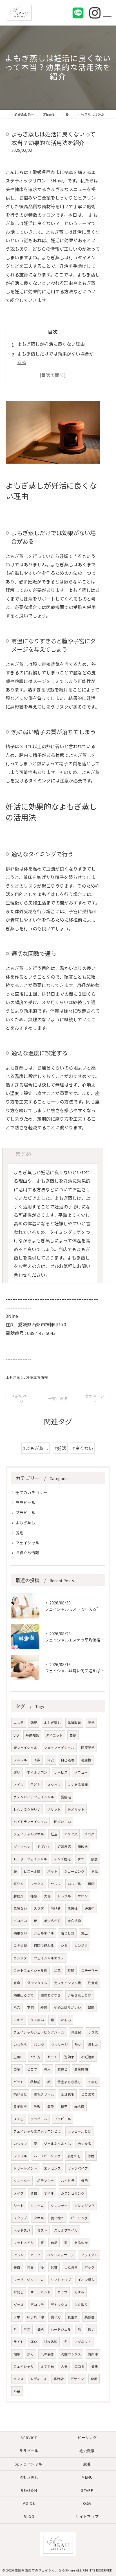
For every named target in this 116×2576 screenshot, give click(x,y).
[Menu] (107, 14)
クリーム (37, 2206)
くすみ (79, 2292)
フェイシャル (27, 1543)
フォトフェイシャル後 (30, 1970)
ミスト (42, 2230)
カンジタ (81, 1945)
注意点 (93, 1983)
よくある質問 (78, 1785)
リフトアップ (61, 2280)
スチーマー (90, 1970)
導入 (47, 2069)
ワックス (37, 1884)
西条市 (93, 2354)
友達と (63, 2069)
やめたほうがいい (68, 2007)
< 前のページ (21, 1399)
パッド (19, 2082)
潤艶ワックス (71, 2354)
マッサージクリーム (29, 2280)
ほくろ (19, 2119)
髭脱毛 (66, 1797)
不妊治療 (88, 2057)
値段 (95, 2366)
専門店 (59, 2379)
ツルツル (20, 1760)
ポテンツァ (46, 2181)
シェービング (74, 1871)
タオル (39, 2218)
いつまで (20, 2144)
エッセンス (52, 2168)
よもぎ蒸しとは (79, 1995)
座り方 (19, 1884)
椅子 (64, 2106)
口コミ (79, 2366)
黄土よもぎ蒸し (69, 2082)
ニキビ (19, 2020)
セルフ (56, 1884)
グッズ (19, 2305)
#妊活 (60, 1448)
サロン (83, 1896)
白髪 (73, 1735)
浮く (30, 2354)
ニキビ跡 (20, 1945)
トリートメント (25, 2168)
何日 (30, 2267)
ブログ (89, 1834)
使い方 (56, 2317)
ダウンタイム (37, 1983)
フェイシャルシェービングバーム (39, 2032)
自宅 (17, 2069)
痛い (34, 2342)
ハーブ (35, 2255)
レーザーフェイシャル (30, 1859)
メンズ (19, 2379)
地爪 (17, 2354)
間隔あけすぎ (51, 1995)
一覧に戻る (58, 1398)
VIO (16, 1735)
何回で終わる (44, 1945)
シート (19, 2206)
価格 (41, 2329)
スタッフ (54, 1785)
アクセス (71, 1834)
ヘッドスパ (22, 2230)
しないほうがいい (27, 1809)
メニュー (81, 1772)
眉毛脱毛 (20, 2106)
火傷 (47, 1896)
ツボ (17, 2317)
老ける (56, 1908)
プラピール (25, 1513)
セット (52, 2057)
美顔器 (90, 2317)
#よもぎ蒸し (35, 1448)
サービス (61, 1772)
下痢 (30, 2007)
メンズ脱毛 (62, 1859)
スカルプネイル (66, 2230)
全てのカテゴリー (31, 1492)
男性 (95, 1871)
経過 (44, 2007)
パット (52, 1871)
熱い (78, 2044)
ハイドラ (68, 2181)
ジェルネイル (44, 1933)
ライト (19, 2342)
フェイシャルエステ (49, 1958)
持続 (91, 2156)
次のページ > (95, 1399)
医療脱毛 (88, 1748)
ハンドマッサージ (61, 2255)
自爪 (54, 2243)
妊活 (54, 1834)
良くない (37, 2020)
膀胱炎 (19, 1896)
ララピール (25, 1503)
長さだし (74, 2156)
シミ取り (81, 2305)
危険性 (73, 1908)
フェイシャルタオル (29, 1834)
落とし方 (68, 1933)
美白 (17, 2267)
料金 (17, 2391)
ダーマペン (22, 1847)
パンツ (39, 2044)
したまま (71, 2267)
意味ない (20, 1908)
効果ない (20, 1933)
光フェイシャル (25, 1748)
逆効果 (69, 2057)
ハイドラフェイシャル (30, 1822)
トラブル (64, 1896)
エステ (19, 1723)
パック (90, 2267)
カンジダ (20, 1958)
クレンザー (59, 2206)
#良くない (83, 1448)
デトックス (59, 2305)
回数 (37, 1760)
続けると (20, 2094)
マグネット (83, 2342)
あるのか (81, 2243)
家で (81, 1859)
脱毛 (19, 1533)
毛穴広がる (52, 1921)
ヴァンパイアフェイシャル (34, 1797)
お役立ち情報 (37, 1377)
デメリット (76, 1809)
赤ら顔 (79, 2106)
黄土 (84, 1933)
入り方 (39, 1908)
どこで (32, 2069)
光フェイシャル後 (68, 1983)
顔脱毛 (83, 1847)
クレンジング (84, 2206)
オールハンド (41, 2292)
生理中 (19, 2057)
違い (17, 1772)
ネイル (19, 1785)
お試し (19, 2292)
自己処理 (68, 1760)
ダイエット (54, 1735)
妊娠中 (90, 1908)
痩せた (93, 2044)
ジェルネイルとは (57, 2144)
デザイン (77, 2379)
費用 (94, 2379)
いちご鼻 (74, 1884)
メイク (19, 2193)
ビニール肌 (32, 1871)
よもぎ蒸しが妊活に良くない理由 (51, 344)
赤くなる (84, 2144)
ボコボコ (20, 1921)
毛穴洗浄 (74, 1921)
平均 (27, 2329)
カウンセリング (73, 2193)
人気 (64, 2366)
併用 (84, 2181)
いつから (20, 2044)
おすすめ (47, 2366)
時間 (71, 1970)
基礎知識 (32, 1735)
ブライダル (89, 2255)
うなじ (93, 2082)
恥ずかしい (63, 1822)
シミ (64, 1945)
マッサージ (59, 2044)
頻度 (94, 1859)
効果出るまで (24, 1995)
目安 (51, 1760)
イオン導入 (86, 2280)
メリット (54, 1809)
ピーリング (79, 2218)
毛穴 (17, 2007)
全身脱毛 (68, 2094)
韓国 (91, 2007)
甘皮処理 (51, 2342)
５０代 (93, 2032)
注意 (57, 1970)
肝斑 (17, 1983)
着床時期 (81, 2069)
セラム (19, 2255)
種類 (34, 1896)
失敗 (37, 2106)
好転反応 (64, 1847)
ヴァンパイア (78, 2168)
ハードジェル (61, 2329)
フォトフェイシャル (59, 1748)
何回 (91, 1884)
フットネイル (24, 2243)
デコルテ (37, 2305)
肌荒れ (73, 2317)
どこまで (88, 2094)
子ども (35, 1785)
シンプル (20, 2156)
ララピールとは (79, 2131)
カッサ (63, 2292)
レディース (39, 2379)
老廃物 (86, 1760)
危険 (51, 2106)
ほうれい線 (35, 2317)
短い (91, 2329)
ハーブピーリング (47, 2156)
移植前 (35, 2082)
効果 (34, 1723)
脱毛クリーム (44, 2094)
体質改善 (74, 1723)
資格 (34, 2193)
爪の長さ (47, 2354)
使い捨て (57, 2218)
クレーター (22, 2181)
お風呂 (76, 2032)
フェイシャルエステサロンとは (37, 2131)
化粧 (54, 2267)
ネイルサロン (37, 1772)
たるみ (66, 2020)
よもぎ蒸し (15, 1377)
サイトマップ (87, 2516)
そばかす (44, 1847)
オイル (49, 2193)
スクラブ (20, 2218)
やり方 (35, 2057)
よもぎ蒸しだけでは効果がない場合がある (55, 358)
